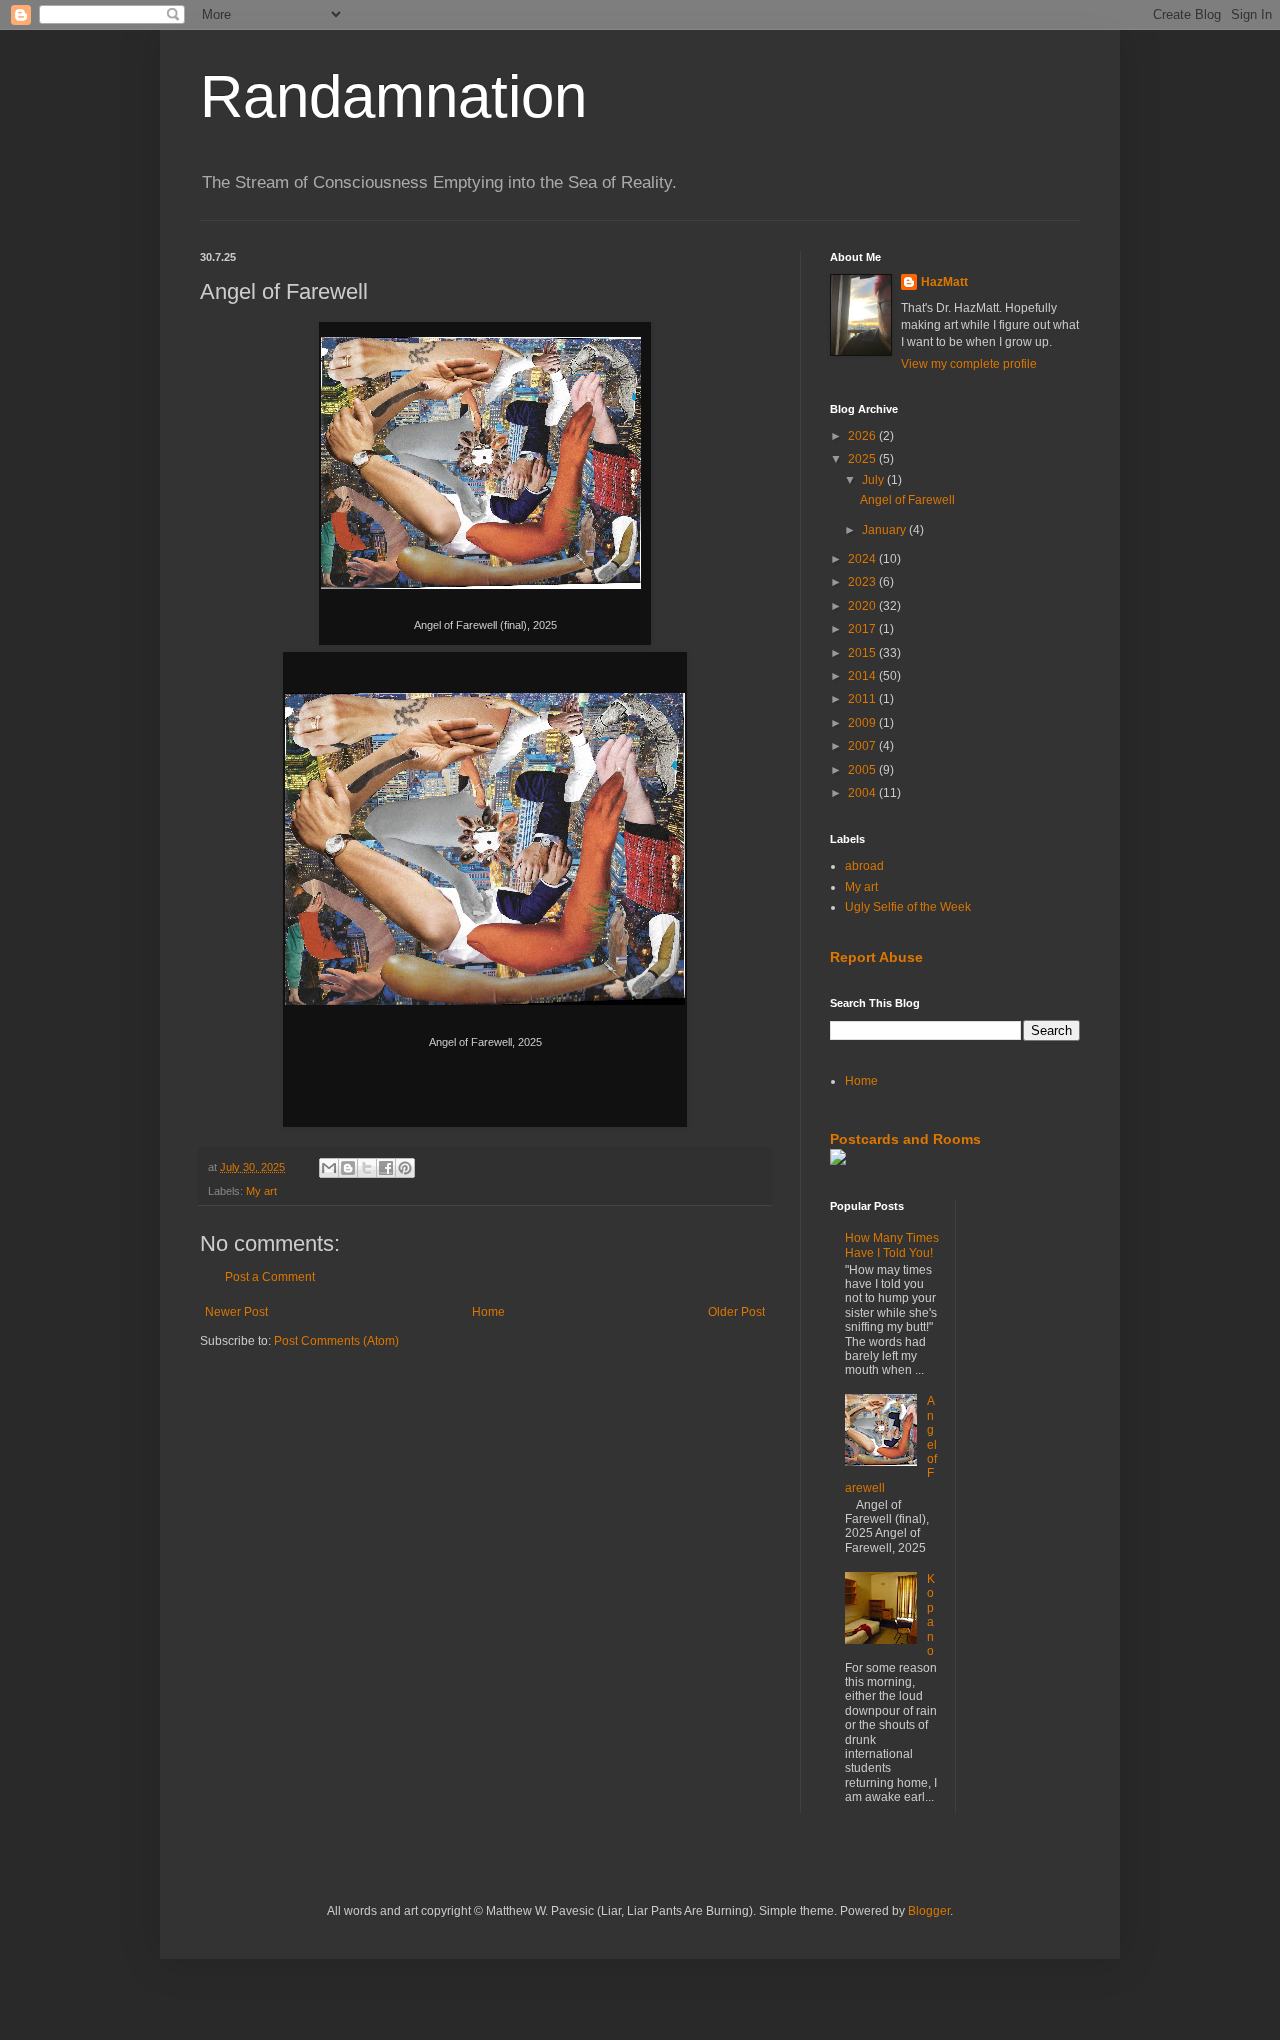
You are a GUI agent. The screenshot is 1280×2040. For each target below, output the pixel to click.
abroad (864, 866)
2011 (863, 699)
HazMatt (944, 282)
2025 (863, 459)
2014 (863, 676)
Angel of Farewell (907, 500)
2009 (863, 723)
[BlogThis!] (348, 1168)
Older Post (736, 1312)
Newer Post (236, 1312)
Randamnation (393, 96)
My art (261, 1191)
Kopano (931, 1615)
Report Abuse (876, 957)
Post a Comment (270, 1277)
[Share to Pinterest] (405, 1168)
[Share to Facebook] (386, 1168)
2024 (863, 559)
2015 (863, 653)
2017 (863, 629)
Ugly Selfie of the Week (908, 907)
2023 (863, 582)
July (874, 480)
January (885, 530)
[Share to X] (367, 1168)
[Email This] (329, 1168)
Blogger (929, 1911)
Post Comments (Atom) (336, 1341)
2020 (863, 606)
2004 (863, 793)
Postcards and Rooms (905, 1139)
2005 (863, 770)
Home (488, 1312)
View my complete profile (969, 364)
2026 (863, 436)
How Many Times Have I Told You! (892, 1245)
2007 (863, 746)
